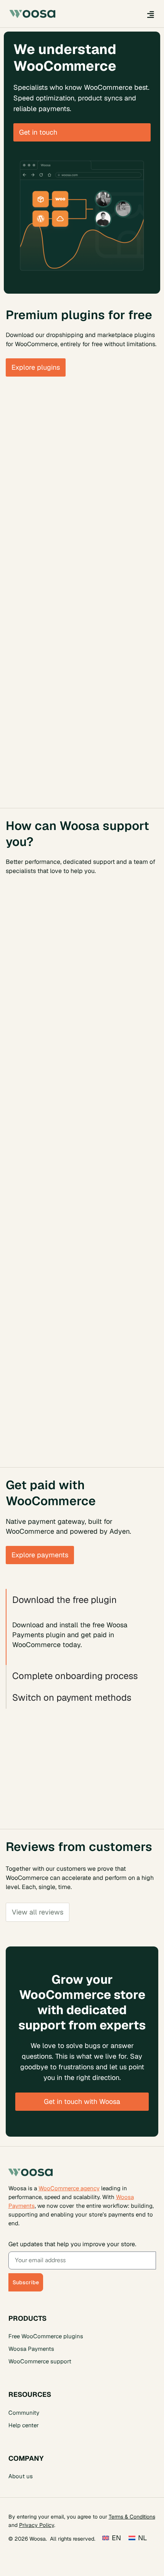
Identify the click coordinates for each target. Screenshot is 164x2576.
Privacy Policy (37, 2525)
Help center (24, 2425)
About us (21, 2476)
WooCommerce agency (69, 2188)
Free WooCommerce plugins (46, 2336)
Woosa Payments (31, 2349)
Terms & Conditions (132, 2517)
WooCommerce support (40, 2361)
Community (24, 2413)
